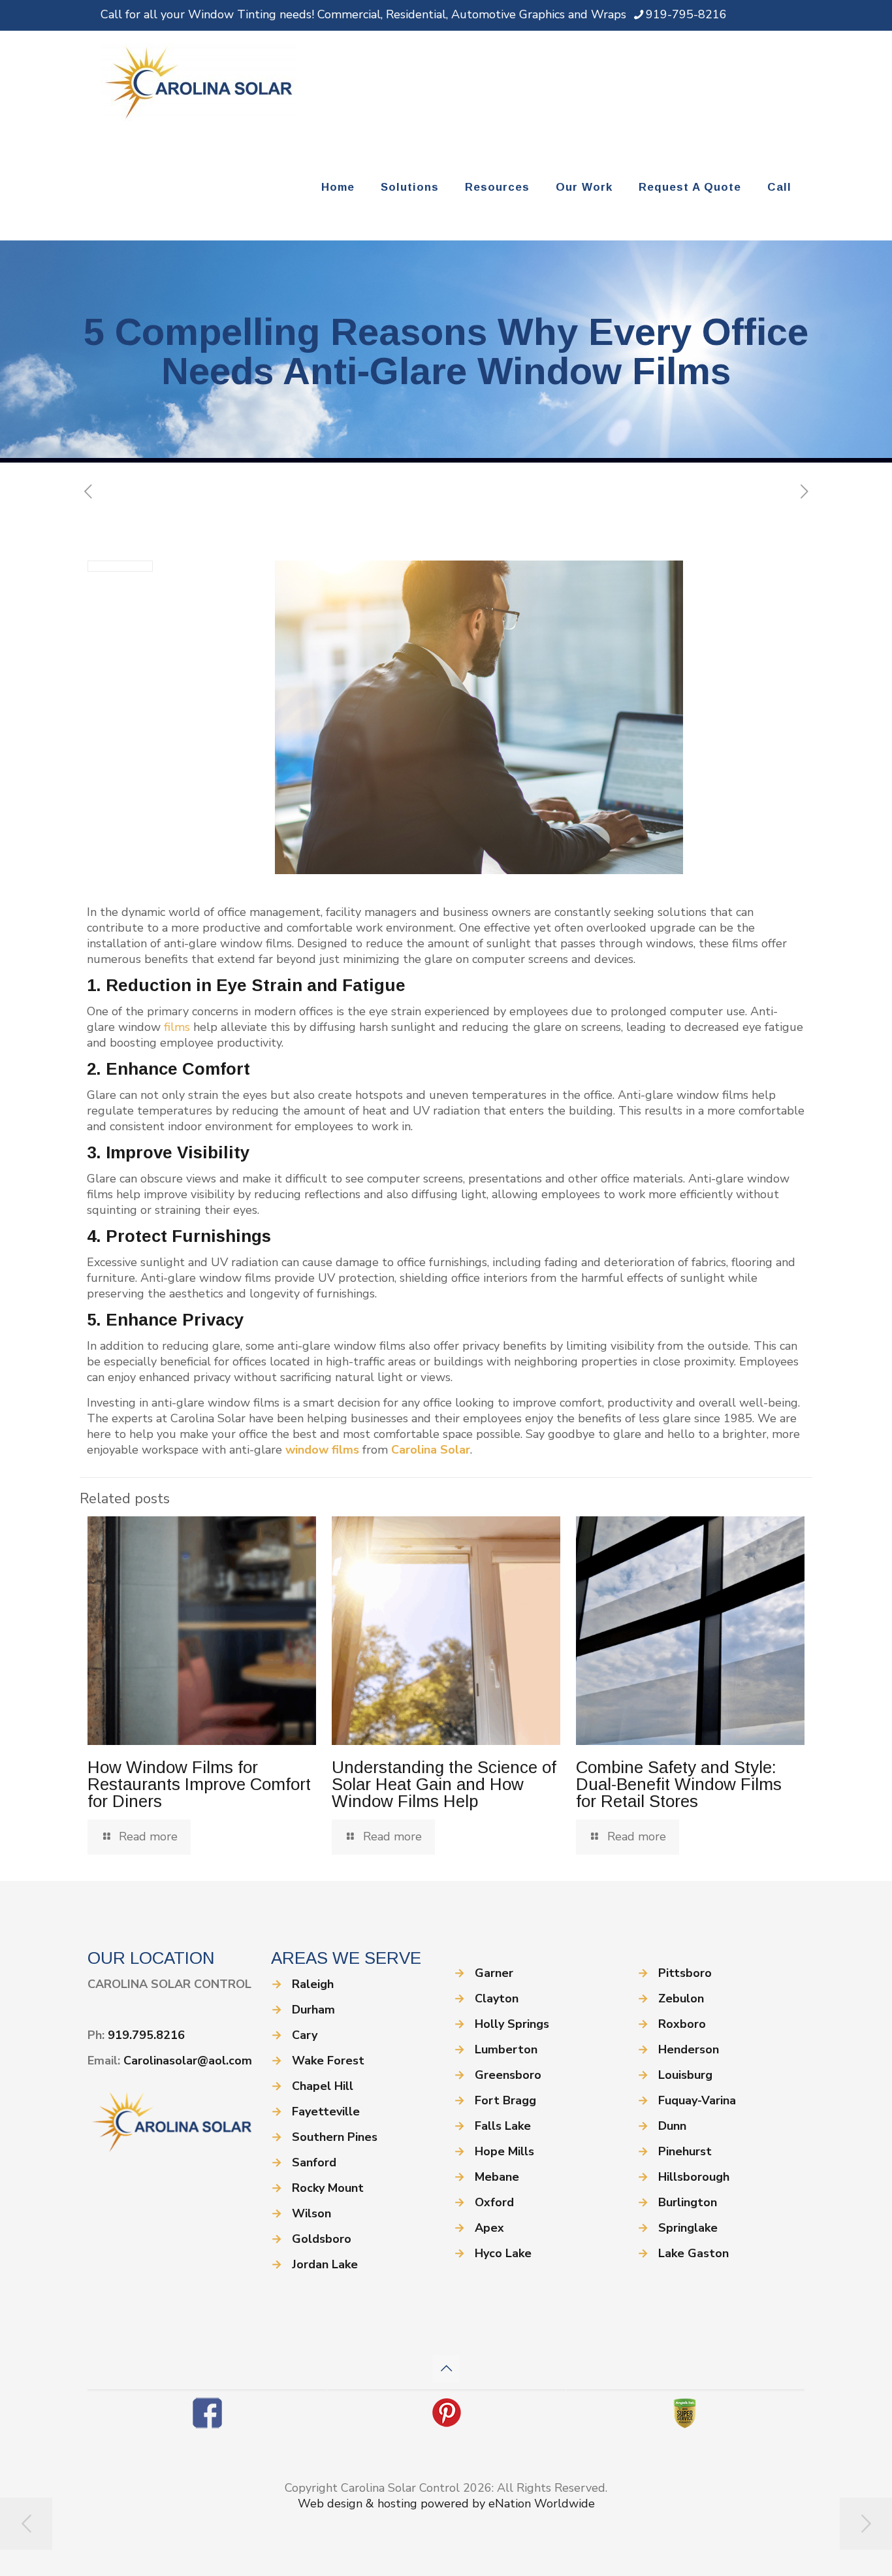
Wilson (311, 2213)
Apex (489, 2228)
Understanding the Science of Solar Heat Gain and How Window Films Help (444, 1784)
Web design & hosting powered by (393, 2503)
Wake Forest (328, 2061)
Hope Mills (504, 2151)
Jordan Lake (325, 2264)
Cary (305, 2035)
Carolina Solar (431, 1450)
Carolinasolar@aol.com (188, 2061)
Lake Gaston (693, 2253)
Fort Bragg (505, 2100)
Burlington (688, 2202)
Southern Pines (335, 2137)
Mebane (497, 2177)
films (177, 1027)
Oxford (494, 2202)
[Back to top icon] (446, 2369)
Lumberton (506, 2049)
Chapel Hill (323, 2086)
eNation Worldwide (542, 2503)
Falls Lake (503, 2126)
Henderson (689, 2049)
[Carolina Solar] (199, 83)
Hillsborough (694, 2177)
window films (322, 1450)
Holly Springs (512, 2024)
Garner (494, 1973)
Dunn (672, 2126)
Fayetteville (326, 2111)
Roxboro (682, 2024)
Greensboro (508, 2075)
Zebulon (681, 1998)
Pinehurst (685, 2151)
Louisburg (685, 2075)
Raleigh (313, 1984)
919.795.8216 (146, 2035)
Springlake (688, 2228)
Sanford (314, 2162)
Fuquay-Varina (697, 2100)
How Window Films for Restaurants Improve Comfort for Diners (199, 1784)
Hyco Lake (503, 2253)
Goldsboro (322, 2239)
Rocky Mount (328, 2188)
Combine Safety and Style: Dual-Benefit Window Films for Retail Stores (679, 1784)
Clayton (497, 1998)
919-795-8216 (686, 14)
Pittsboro (685, 1973)
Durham (313, 2010)
